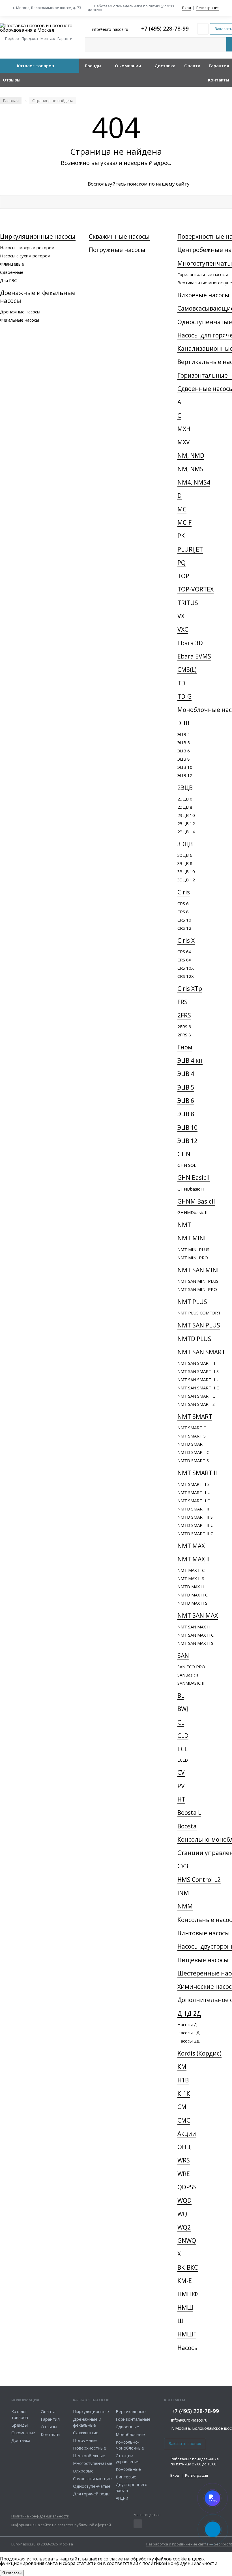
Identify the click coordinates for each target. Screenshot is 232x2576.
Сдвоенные (12, 272)
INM (183, 1893)
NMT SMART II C (194, 1501)
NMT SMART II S (194, 1484)
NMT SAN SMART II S (198, 1371)
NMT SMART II (197, 1473)
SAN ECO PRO (191, 1667)
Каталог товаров (36, 66)
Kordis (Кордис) (199, 2053)
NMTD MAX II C (193, 1595)
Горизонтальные (133, 2419)
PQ (181, 563)
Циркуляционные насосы (38, 236)
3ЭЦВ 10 (186, 871)
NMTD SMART (191, 1444)
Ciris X (186, 941)
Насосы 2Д (189, 2041)
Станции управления (128, 2458)
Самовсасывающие (92, 2478)
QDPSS (187, 2187)
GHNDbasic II (191, 1189)
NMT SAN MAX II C (196, 1635)
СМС (184, 2120)
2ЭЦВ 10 (186, 815)
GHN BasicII (194, 1178)
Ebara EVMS (194, 656)
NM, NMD (191, 455)
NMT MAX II (194, 1559)
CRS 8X (184, 960)
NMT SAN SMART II (196, 1363)
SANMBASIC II (191, 1683)
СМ (182, 2107)
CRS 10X (186, 968)
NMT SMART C (192, 1428)
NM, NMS (190, 469)
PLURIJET (190, 549)
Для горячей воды (92, 2494)
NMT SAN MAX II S (195, 1643)
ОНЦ (184, 2147)
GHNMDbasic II (193, 1212)
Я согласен (12, 2573)
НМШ (185, 2308)
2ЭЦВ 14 (186, 832)
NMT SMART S (192, 1436)
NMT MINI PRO (193, 1258)
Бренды (93, 66)
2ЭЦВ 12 (186, 823)
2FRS (184, 1015)
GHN (184, 1154)
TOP (183, 576)
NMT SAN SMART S (196, 1404)
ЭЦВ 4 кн (190, 1060)
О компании (128, 66)
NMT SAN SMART (201, 1352)
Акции (187, 2134)
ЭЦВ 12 (185, 775)
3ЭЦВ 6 (185, 855)
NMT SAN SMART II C (198, 1388)
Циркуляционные (91, 2411)
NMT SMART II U (194, 1492)
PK (181, 536)
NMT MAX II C (191, 1570)
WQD (184, 2200)
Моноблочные (130, 2434)
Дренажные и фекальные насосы (38, 297)
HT (181, 1799)
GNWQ (187, 2241)
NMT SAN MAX (198, 1615)
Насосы (188, 2348)
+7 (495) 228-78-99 (165, 29)
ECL (182, 1749)
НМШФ (188, 2294)
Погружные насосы (117, 250)
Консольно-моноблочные (130, 2445)
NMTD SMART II (193, 1509)
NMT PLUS (192, 1302)
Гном (185, 1047)
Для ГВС (8, 280)
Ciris (184, 892)
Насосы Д (187, 2024)
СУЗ (183, 1866)
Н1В (183, 2080)
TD (181, 683)
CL (181, 1722)
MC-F (184, 522)
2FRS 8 (184, 1035)
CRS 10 (184, 920)
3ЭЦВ (185, 844)
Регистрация (208, 8)
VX (181, 616)
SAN (183, 1656)
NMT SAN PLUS (199, 1325)
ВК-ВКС (188, 2267)
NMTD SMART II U (196, 1525)
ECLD (183, 1760)
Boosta (187, 1826)
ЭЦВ (183, 723)
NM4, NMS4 (194, 482)
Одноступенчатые (92, 2486)
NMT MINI (192, 1238)
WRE (184, 2174)
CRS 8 (183, 912)
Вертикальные (131, 2411)
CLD (183, 1736)
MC (182, 509)
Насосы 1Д (189, 2033)
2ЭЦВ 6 (185, 799)
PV (181, 1786)
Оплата (192, 66)
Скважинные (86, 2433)
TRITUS (188, 603)
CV (181, 1772)
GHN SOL (187, 1165)
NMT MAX (191, 1546)
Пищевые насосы (203, 1960)
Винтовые (126, 2477)
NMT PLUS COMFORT (199, 1313)
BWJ (183, 1709)
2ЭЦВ (185, 788)
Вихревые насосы (203, 295)
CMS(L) (187, 670)
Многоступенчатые (93, 2463)
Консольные (128, 2469)
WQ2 (184, 2227)
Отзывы (12, 80)
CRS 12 (184, 928)
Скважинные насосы (119, 236)
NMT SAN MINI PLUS (198, 1281)
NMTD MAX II (191, 1587)
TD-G (184, 696)
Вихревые (83, 2471)
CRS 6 (183, 903)
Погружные (85, 2440)
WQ (182, 2214)
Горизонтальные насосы (203, 274)
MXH (184, 429)
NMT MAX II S (191, 1578)
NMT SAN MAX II (194, 1627)
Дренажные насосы (20, 312)
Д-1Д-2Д (189, 2013)
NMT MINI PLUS (193, 1249)
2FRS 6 (184, 1026)
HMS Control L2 (199, 1880)
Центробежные (89, 2456)
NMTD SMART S (193, 1460)
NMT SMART (195, 1417)
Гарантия (219, 66)
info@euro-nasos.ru (189, 2420)
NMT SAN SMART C (196, 1396)
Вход (187, 8)
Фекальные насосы (20, 320)
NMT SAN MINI (198, 1270)
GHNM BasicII (196, 1201)
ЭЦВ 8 (184, 759)
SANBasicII (188, 1675)
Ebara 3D (190, 643)
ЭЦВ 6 (184, 751)
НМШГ (187, 2334)
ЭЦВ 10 (185, 767)
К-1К (184, 2093)
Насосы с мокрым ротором (27, 248)
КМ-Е (185, 2281)
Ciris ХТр (190, 989)
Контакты (219, 80)
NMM (185, 1906)
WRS (184, 2160)
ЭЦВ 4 (184, 734)
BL (181, 1695)
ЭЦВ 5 (184, 743)
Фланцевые (12, 264)
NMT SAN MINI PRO (197, 1289)
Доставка (165, 66)
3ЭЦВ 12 (186, 880)
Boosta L (189, 1813)
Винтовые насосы (204, 1933)
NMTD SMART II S (195, 1517)
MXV (184, 442)
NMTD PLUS (194, 1339)
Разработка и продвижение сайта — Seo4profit (189, 2544)
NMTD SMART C (193, 1452)
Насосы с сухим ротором (25, 256)
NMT (184, 1225)
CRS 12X (186, 976)
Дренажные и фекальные (87, 2422)
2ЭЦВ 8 (185, 807)
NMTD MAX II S (192, 1603)
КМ (182, 2067)
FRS (182, 1002)
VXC (183, 629)
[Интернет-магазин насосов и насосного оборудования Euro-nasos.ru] (40, 28)
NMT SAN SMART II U (198, 1380)
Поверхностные (90, 2448)
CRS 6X (184, 952)
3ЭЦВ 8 (185, 863)
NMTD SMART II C (195, 1533)
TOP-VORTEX (196, 589)
